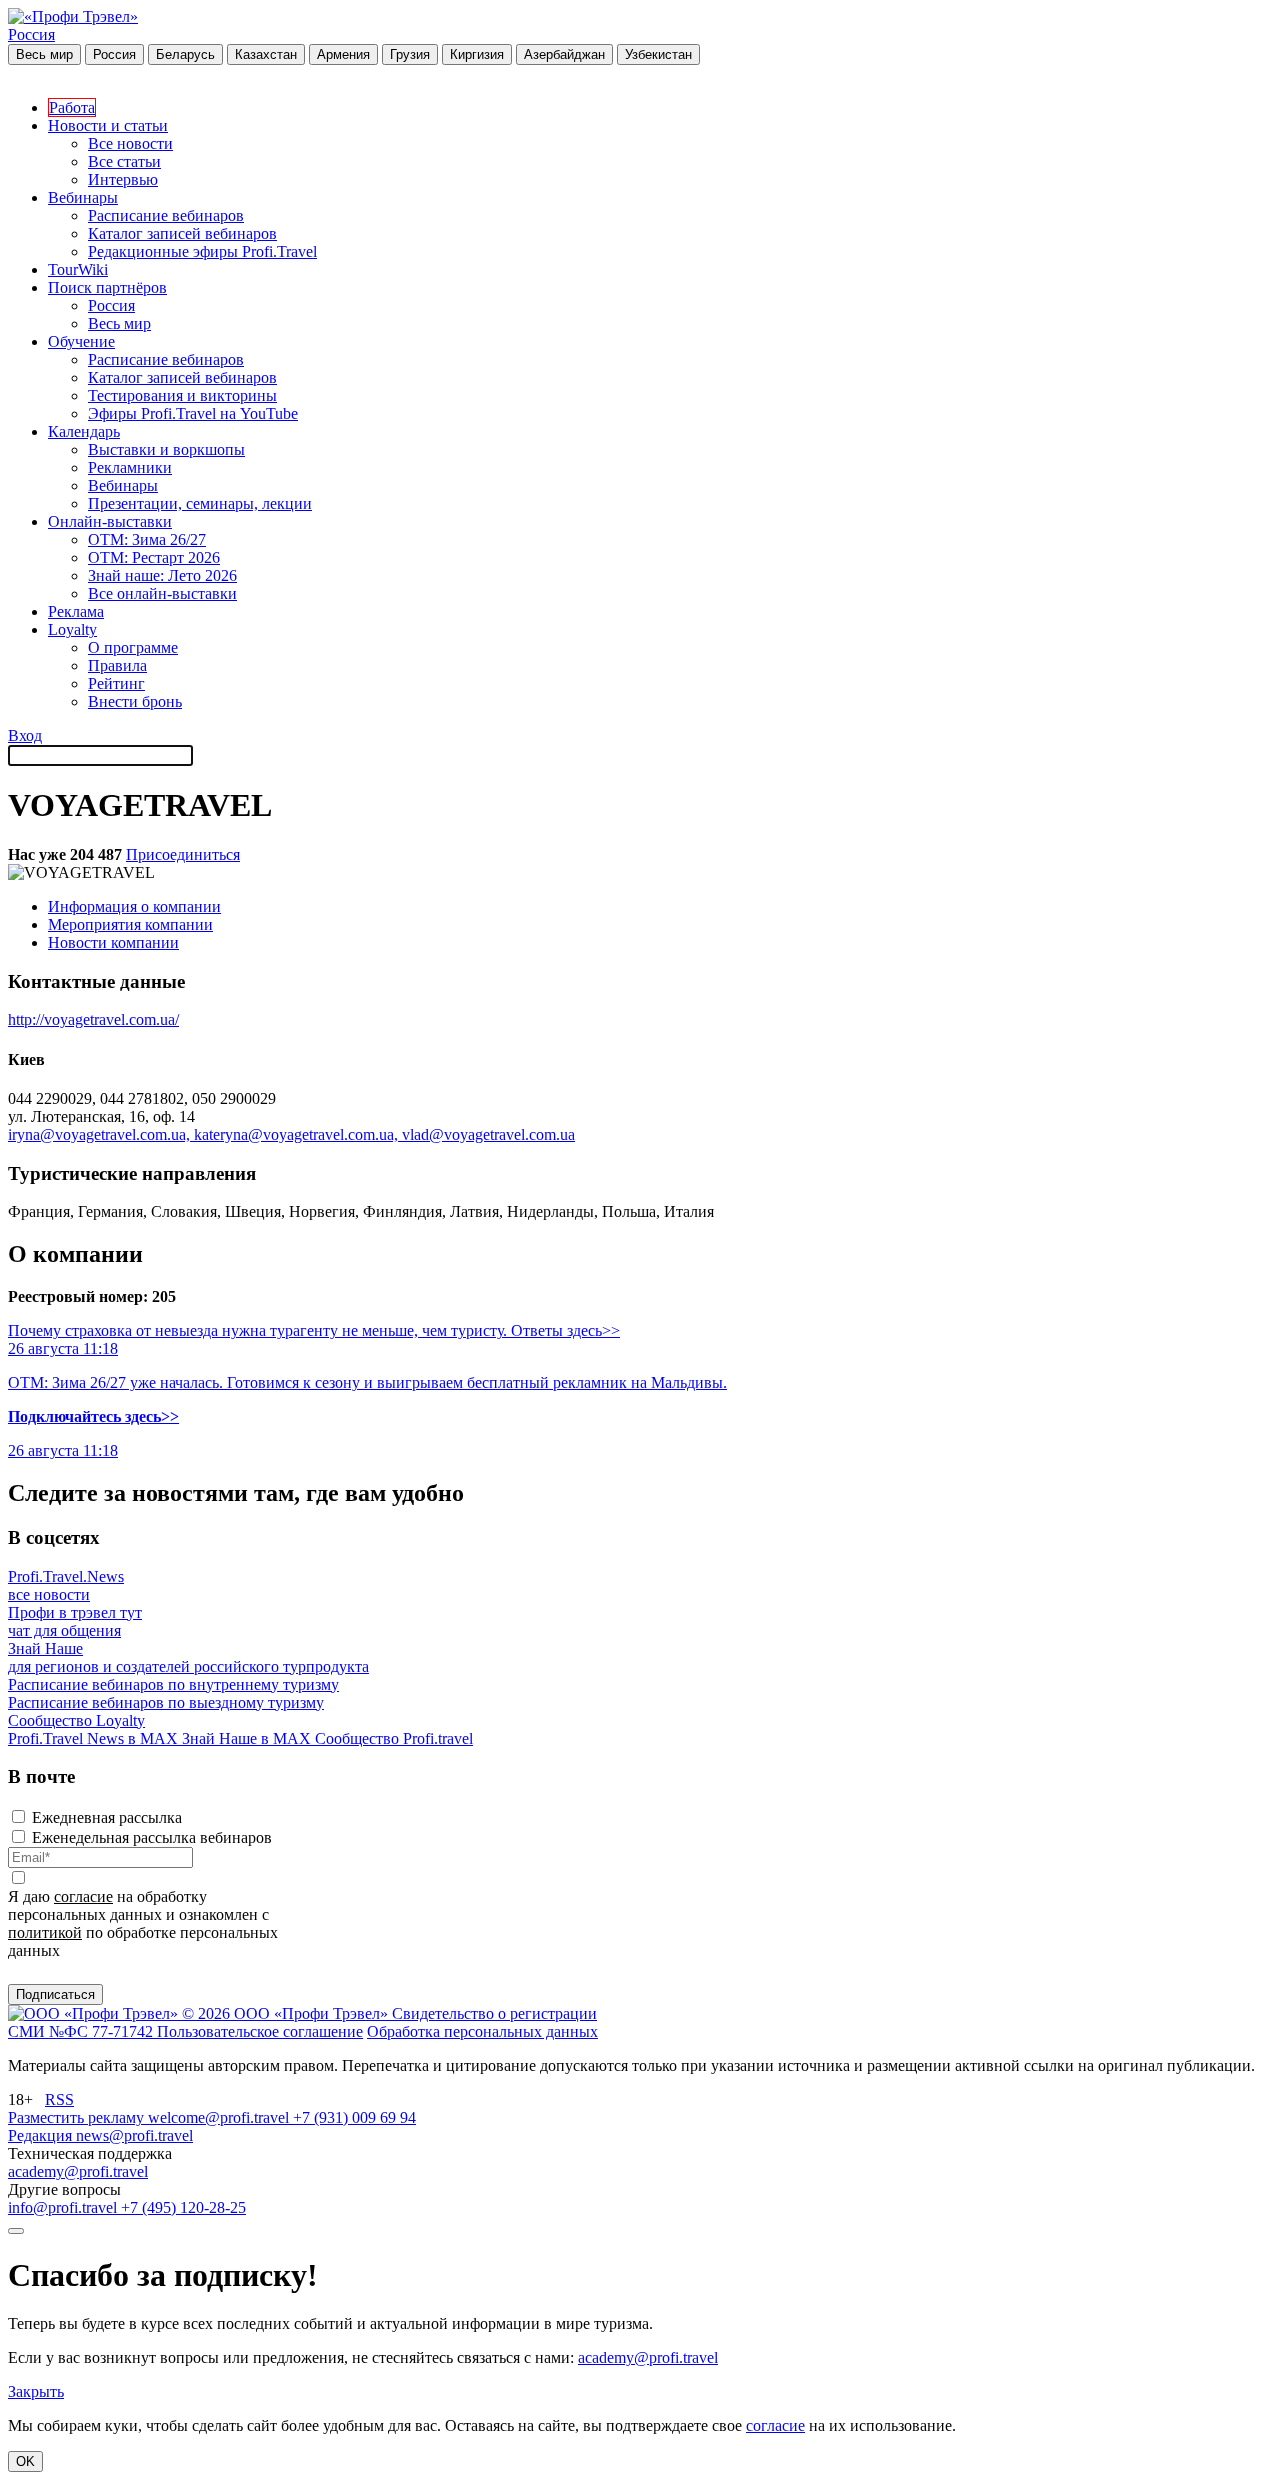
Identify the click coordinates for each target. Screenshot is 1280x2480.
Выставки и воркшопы (166, 449)
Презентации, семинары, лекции (200, 503)
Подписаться (55, 1994)
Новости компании (113, 942)
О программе (133, 647)
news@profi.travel (134, 2135)
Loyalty (72, 629)
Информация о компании (134, 906)
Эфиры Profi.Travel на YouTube (193, 413)
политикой (45, 1932)
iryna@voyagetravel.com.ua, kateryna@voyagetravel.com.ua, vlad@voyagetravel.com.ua (291, 1134)
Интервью (123, 179)
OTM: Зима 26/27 (147, 539)
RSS (59, 2099)
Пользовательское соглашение (260, 2031)
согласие (83, 1896)
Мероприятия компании (130, 924)
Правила (117, 665)
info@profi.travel (64, 2207)
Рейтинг (116, 683)
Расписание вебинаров (166, 215)
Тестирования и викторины (182, 395)
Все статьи (124, 161)
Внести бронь (135, 701)
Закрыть (36, 2391)
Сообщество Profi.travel (394, 1738)
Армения (343, 54)
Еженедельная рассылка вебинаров (152, 1837)
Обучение (81, 341)
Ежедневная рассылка (107, 1817)
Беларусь (185, 54)
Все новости (130, 143)
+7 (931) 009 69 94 (354, 2117)
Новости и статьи (108, 125)
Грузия (410, 54)
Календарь (84, 431)
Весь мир (44, 54)
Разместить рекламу (78, 2117)
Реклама (76, 611)
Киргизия (477, 54)
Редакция (42, 2135)
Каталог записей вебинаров (182, 233)
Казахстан (266, 54)
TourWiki (78, 269)
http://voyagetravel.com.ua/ (93, 1019)
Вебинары (83, 197)
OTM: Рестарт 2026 (154, 557)
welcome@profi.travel (220, 2117)
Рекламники (130, 467)
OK (25, 2461)
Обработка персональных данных (482, 2031)
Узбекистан (658, 54)
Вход (25, 735)
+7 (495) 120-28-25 (183, 2207)
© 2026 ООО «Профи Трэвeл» (287, 2013)
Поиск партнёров (107, 287)
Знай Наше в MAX (248, 1738)
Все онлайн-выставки (162, 593)
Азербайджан (564, 54)
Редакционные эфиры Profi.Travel (202, 251)
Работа (72, 107)
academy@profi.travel (78, 2171)
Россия (31, 34)
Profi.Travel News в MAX (95, 1738)
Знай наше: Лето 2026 (162, 575)
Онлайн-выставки (110, 521)
